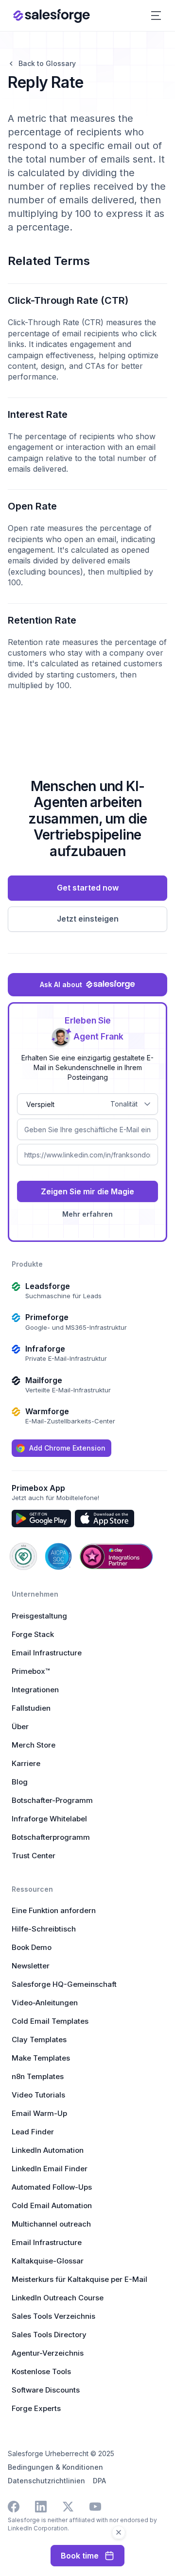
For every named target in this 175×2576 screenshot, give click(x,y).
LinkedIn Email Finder (50, 2169)
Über (20, 1726)
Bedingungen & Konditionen (55, 2467)
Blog (20, 1782)
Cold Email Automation (52, 2205)
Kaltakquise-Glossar (48, 2261)
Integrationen (35, 1690)
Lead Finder (33, 2132)
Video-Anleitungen (45, 2003)
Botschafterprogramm (51, 1837)
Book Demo (32, 1947)
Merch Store (34, 1745)
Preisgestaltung (39, 1616)
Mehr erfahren (87, 1214)
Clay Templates (39, 2039)
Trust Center (34, 1856)
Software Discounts (46, 2390)
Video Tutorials (38, 2095)
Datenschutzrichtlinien (46, 2481)
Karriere (26, 1763)
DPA (99, 2481)
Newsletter (31, 1966)
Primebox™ (31, 1671)
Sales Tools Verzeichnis (53, 2316)
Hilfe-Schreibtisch (44, 1929)
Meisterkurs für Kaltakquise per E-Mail (79, 2279)
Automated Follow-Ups (52, 2187)
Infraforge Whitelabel (49, 1819)
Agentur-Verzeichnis (48, 2353)
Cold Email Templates (50, 2021)
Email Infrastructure (47, 1653)
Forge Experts (36, 2408)
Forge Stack (33, 1634)
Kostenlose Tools (41, 2371)
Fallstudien (31, 1708)
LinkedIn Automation (48, 2150)
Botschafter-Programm (52, 1800)
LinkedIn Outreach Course (58, 2298)
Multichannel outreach (51, 2224)
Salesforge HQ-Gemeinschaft (64, 1984)
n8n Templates (38, 2076)
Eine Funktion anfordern (54, 1910)
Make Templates (41, 2058)
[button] (156, 16)
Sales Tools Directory (49, 2335)
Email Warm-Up (39, 2113)
